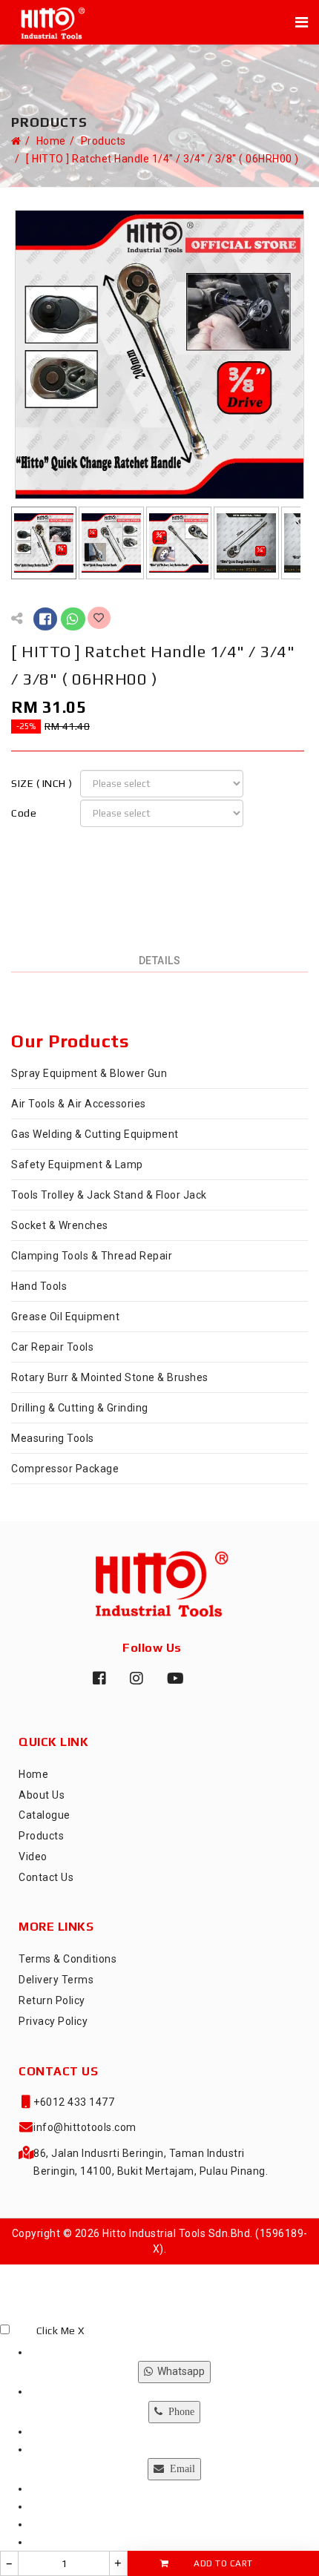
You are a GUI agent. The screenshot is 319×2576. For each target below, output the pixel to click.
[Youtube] (171, 1684)
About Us (42, 1795)
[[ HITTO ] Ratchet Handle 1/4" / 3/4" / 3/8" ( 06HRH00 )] (159, 354)
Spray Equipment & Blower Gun (89, 1073)
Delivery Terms (56, 1980)
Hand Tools (39, 1286)
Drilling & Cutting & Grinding (80, 1408)
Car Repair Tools (52, 1347)
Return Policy (52, 2000)
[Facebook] (96, 1684)
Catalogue (45, 1815)
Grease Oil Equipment (65, 1317)
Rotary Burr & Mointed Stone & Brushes (110, 1377)
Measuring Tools (53, 1438)
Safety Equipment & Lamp (77, 1165)
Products (103, 141)
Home (51, 141)
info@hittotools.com (85, 2127)
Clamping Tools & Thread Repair (92, 1256)
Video (33, 1857)
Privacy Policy (53, 2021)
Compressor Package (65, 1469)
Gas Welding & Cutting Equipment (95, 1134)
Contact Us (46, 1877)
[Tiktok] (208, 1684)
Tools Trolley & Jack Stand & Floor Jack (109, 1195)
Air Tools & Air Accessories (79, 1104)
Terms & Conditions (68, 1959)
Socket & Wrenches (60, 1225)
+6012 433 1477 (74, 2102)
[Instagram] (134, 1684)
